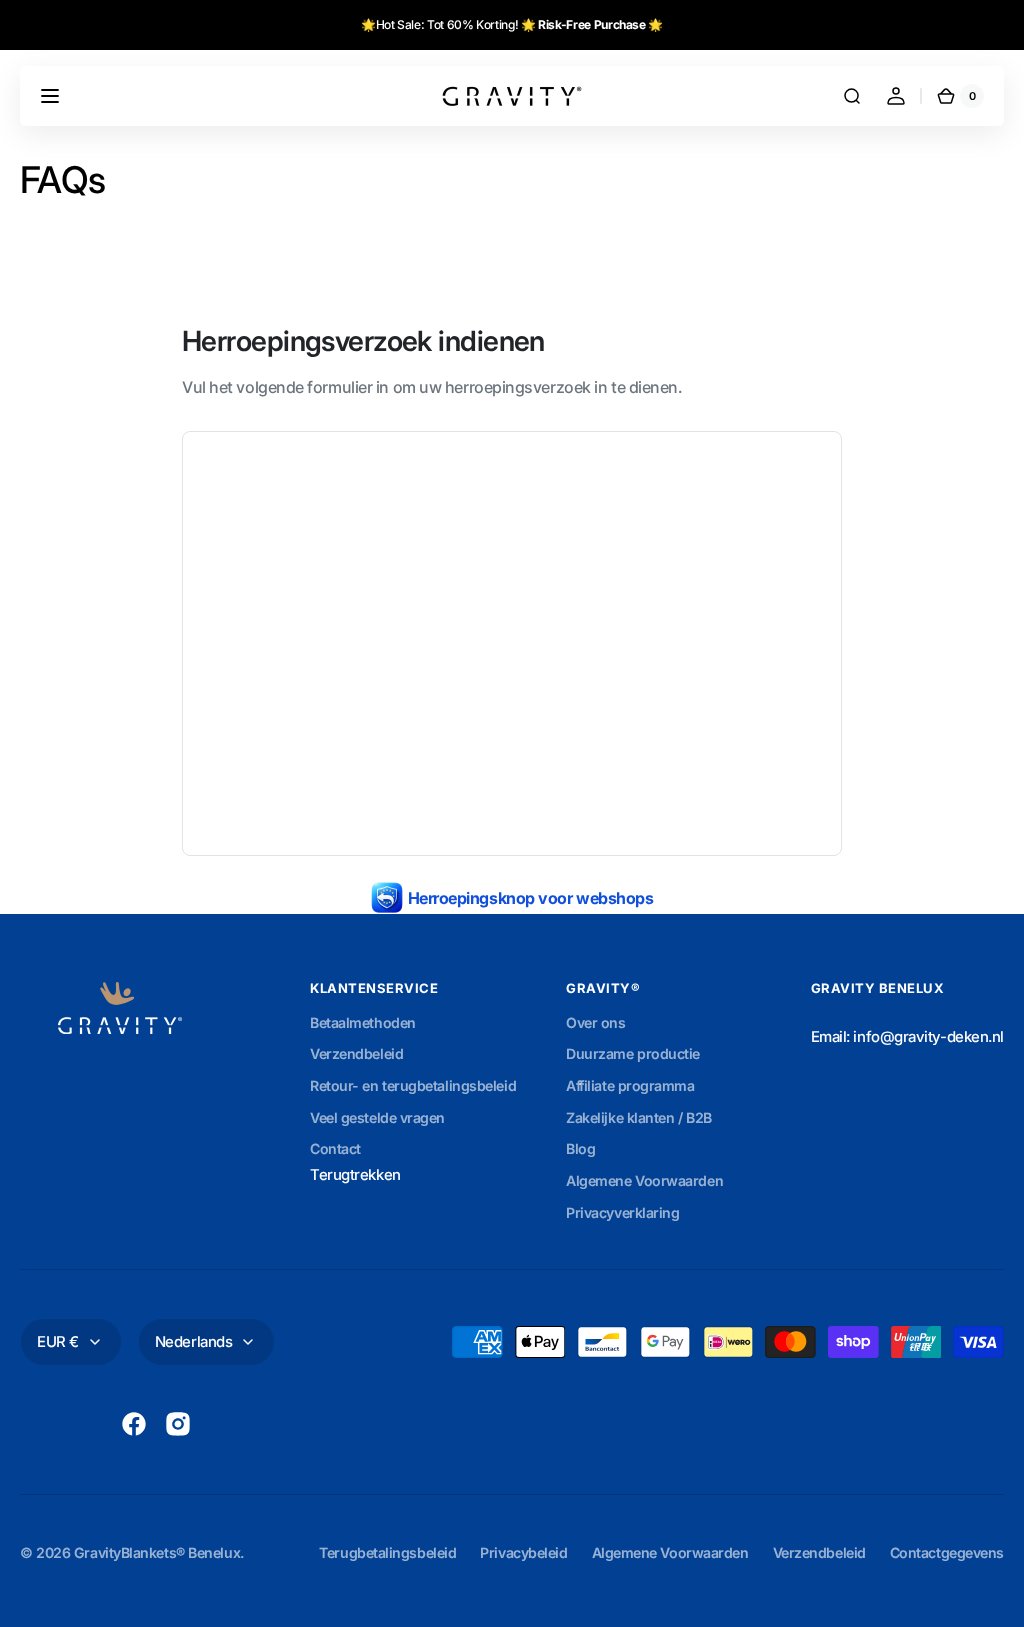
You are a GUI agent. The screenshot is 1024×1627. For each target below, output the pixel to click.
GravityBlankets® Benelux (157, 1552)
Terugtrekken (355, 1175)
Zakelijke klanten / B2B (639, 1117)
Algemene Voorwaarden (644, 1180)
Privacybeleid (523, 1552)
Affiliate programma (630, 1085)
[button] (50, 96)
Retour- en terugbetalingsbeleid (413, 1085)
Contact (335, 1148)
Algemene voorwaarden (670, 1552)
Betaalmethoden (363, 1022)
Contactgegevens (947, 1552)
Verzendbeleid (356, 1053)
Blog (580, 1148)
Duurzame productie (633, 1053)
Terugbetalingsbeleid (387, 1552)
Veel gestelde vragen (377, 1117)
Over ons (595, 1022)
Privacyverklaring (622, 1212)
